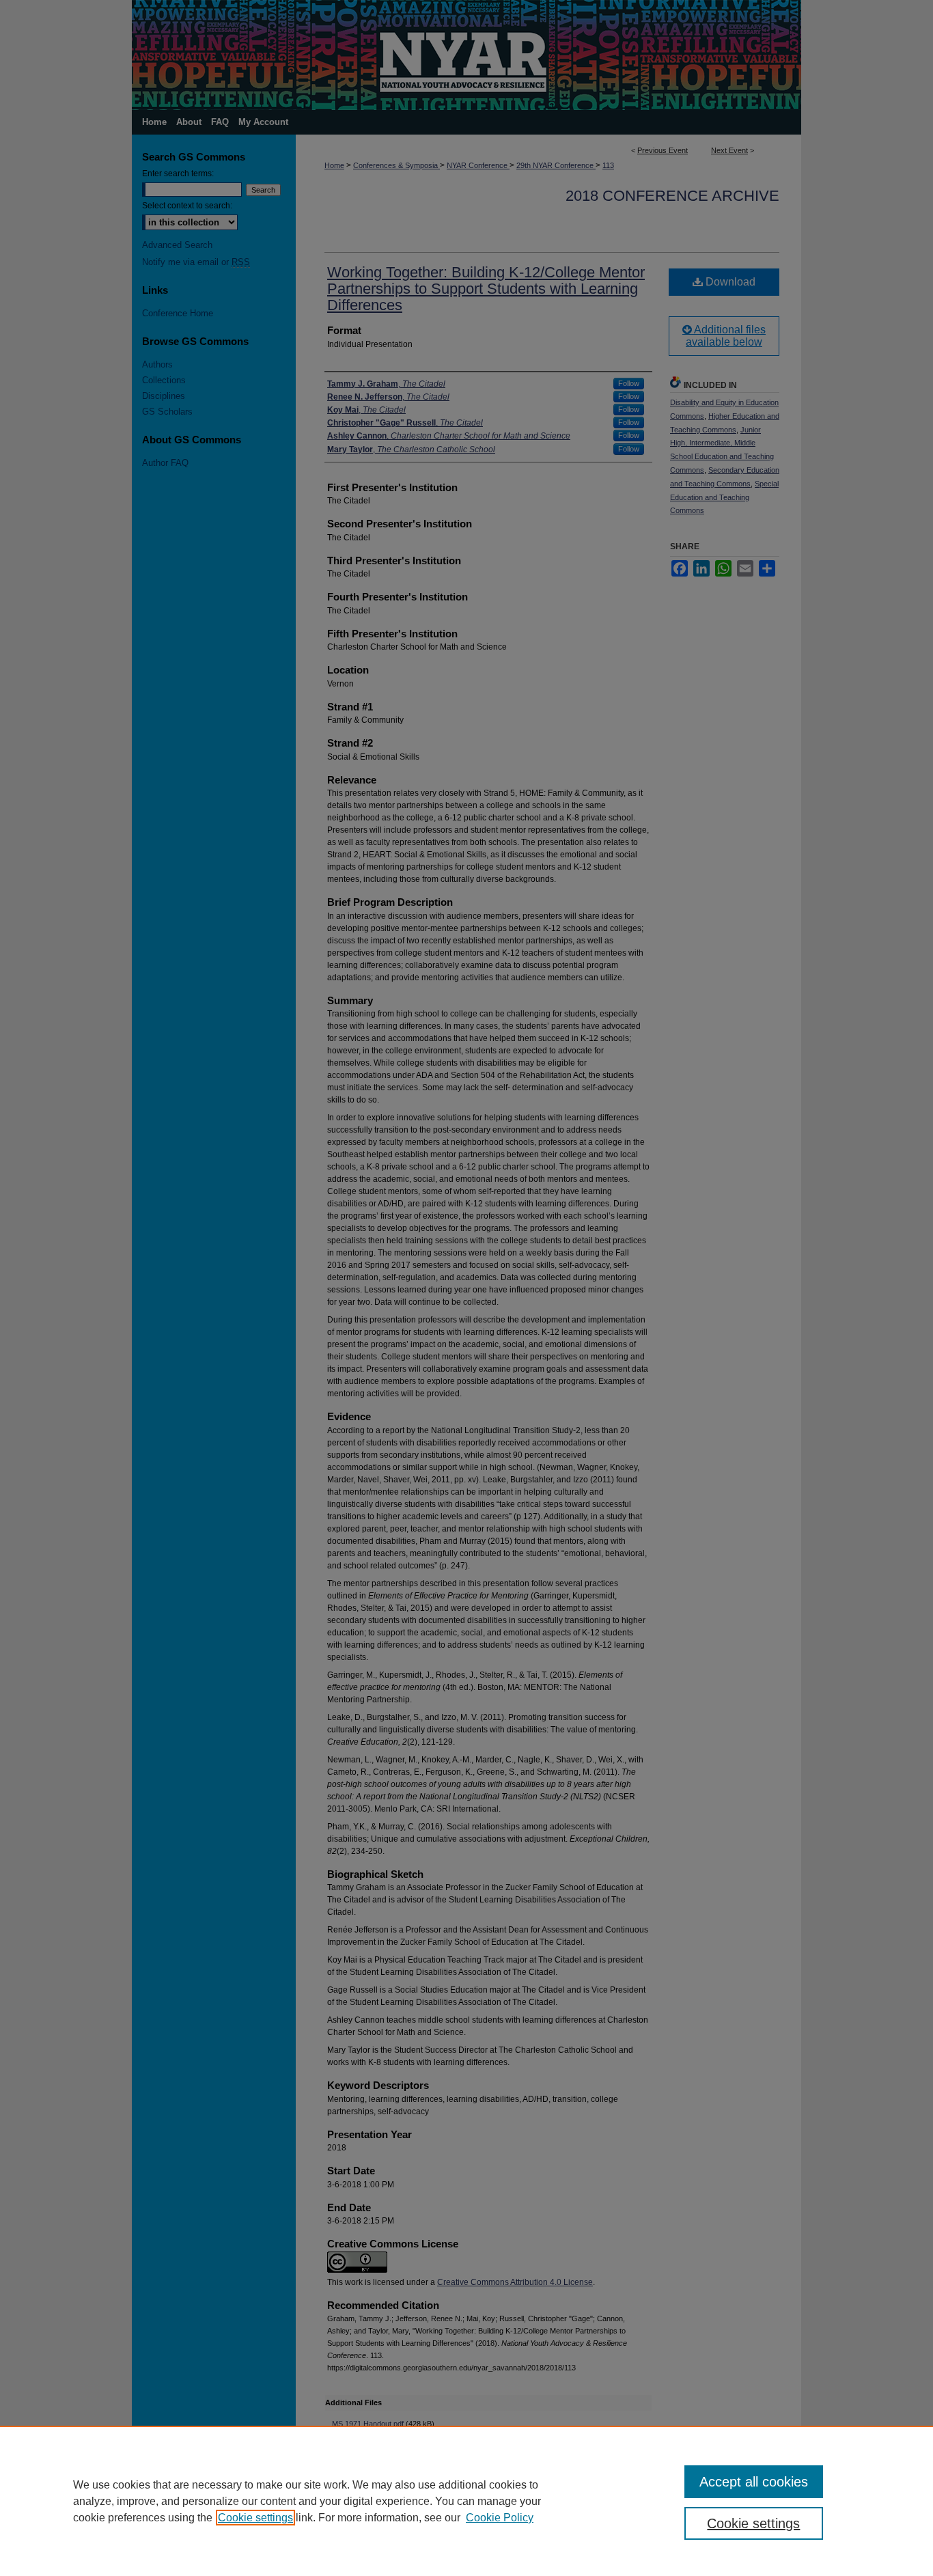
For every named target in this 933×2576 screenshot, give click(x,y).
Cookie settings (255, 2518)
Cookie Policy (500, 2518)
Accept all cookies (754, 2482)
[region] (466, 2501)
